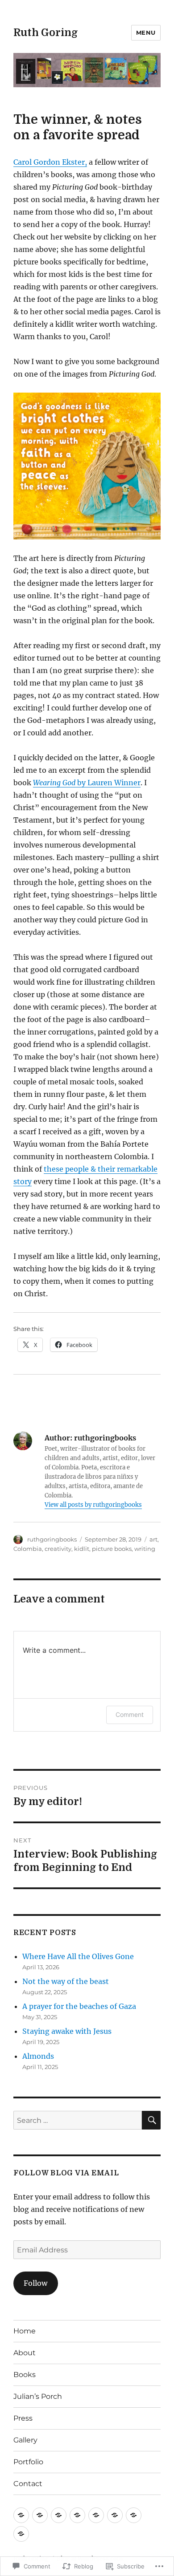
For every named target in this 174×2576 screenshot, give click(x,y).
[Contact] (21, 2534)
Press (23, 2418)
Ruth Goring (46, 33)
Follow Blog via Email (66, 2173)
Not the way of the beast (66, 1981)
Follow (35, 2283)
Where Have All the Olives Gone (78, 1956)
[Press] (96, 2515)
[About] (40, 2515)
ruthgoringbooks (52, 1539)
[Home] (21, 2515)
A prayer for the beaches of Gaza (79, 2006)
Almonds (38, 2056)
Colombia (28, 1549)
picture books (112, 1549)
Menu (146, 32)
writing (145, 1549)
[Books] (59, 2515)
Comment (130, 1714)
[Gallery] (115, 2515)
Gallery (25, 2440)
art (153, 1539)
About (25, 2353)
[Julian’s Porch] (77, 2515)
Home (25, 2331)
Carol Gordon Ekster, (50, 162)
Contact (28, 2484)
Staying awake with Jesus (67, 2031)
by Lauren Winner (87, 783)
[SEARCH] (151, 2120)
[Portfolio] (134, 2515)
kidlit (82, 1549)
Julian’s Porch (38, 2396)
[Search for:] (78, 2120)
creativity (58, 1549)
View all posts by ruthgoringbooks (93, 1505)
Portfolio (28, 2462)
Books (25, 2375)
